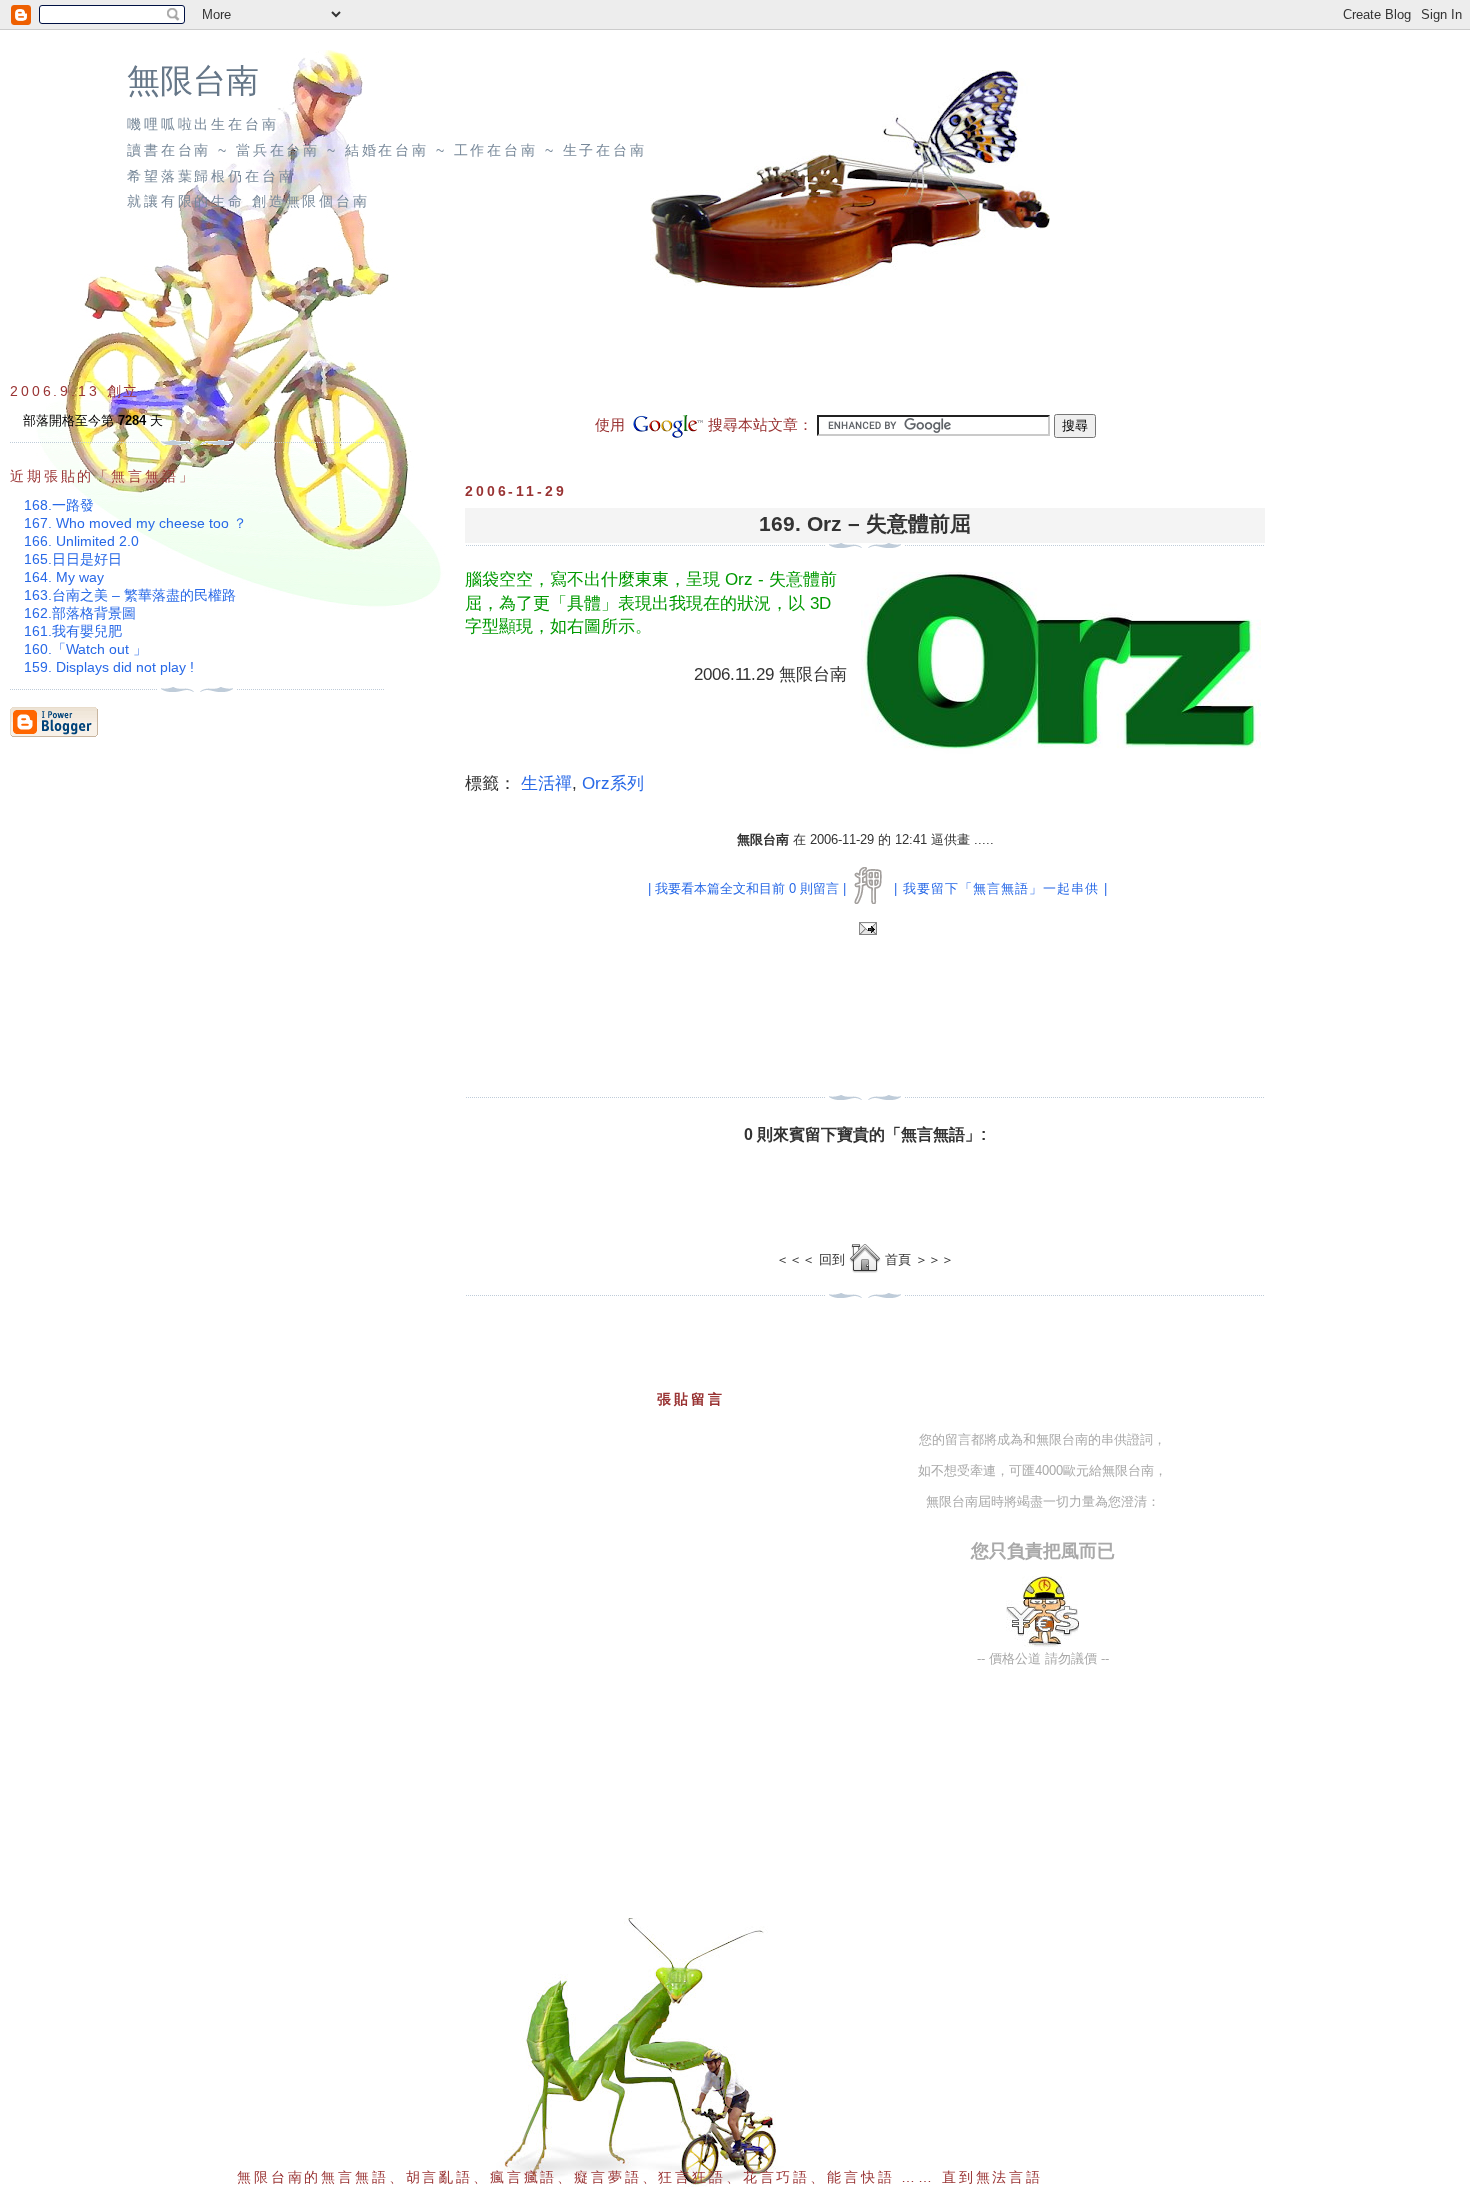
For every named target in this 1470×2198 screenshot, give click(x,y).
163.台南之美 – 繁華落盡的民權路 (130, 595)
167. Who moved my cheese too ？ (135, 523)
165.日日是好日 (73, 559)
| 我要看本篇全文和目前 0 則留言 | (747, 888)
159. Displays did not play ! (109, 667)
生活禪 (546, 783)
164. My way (64, 577)
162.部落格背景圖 (80, 613)
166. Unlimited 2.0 (81, 541)
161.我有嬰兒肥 (73, 631)
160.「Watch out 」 (85, 649)
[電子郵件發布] (865, 929)
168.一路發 (59, 505)
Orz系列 (613, 783)
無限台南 (193, 81)
